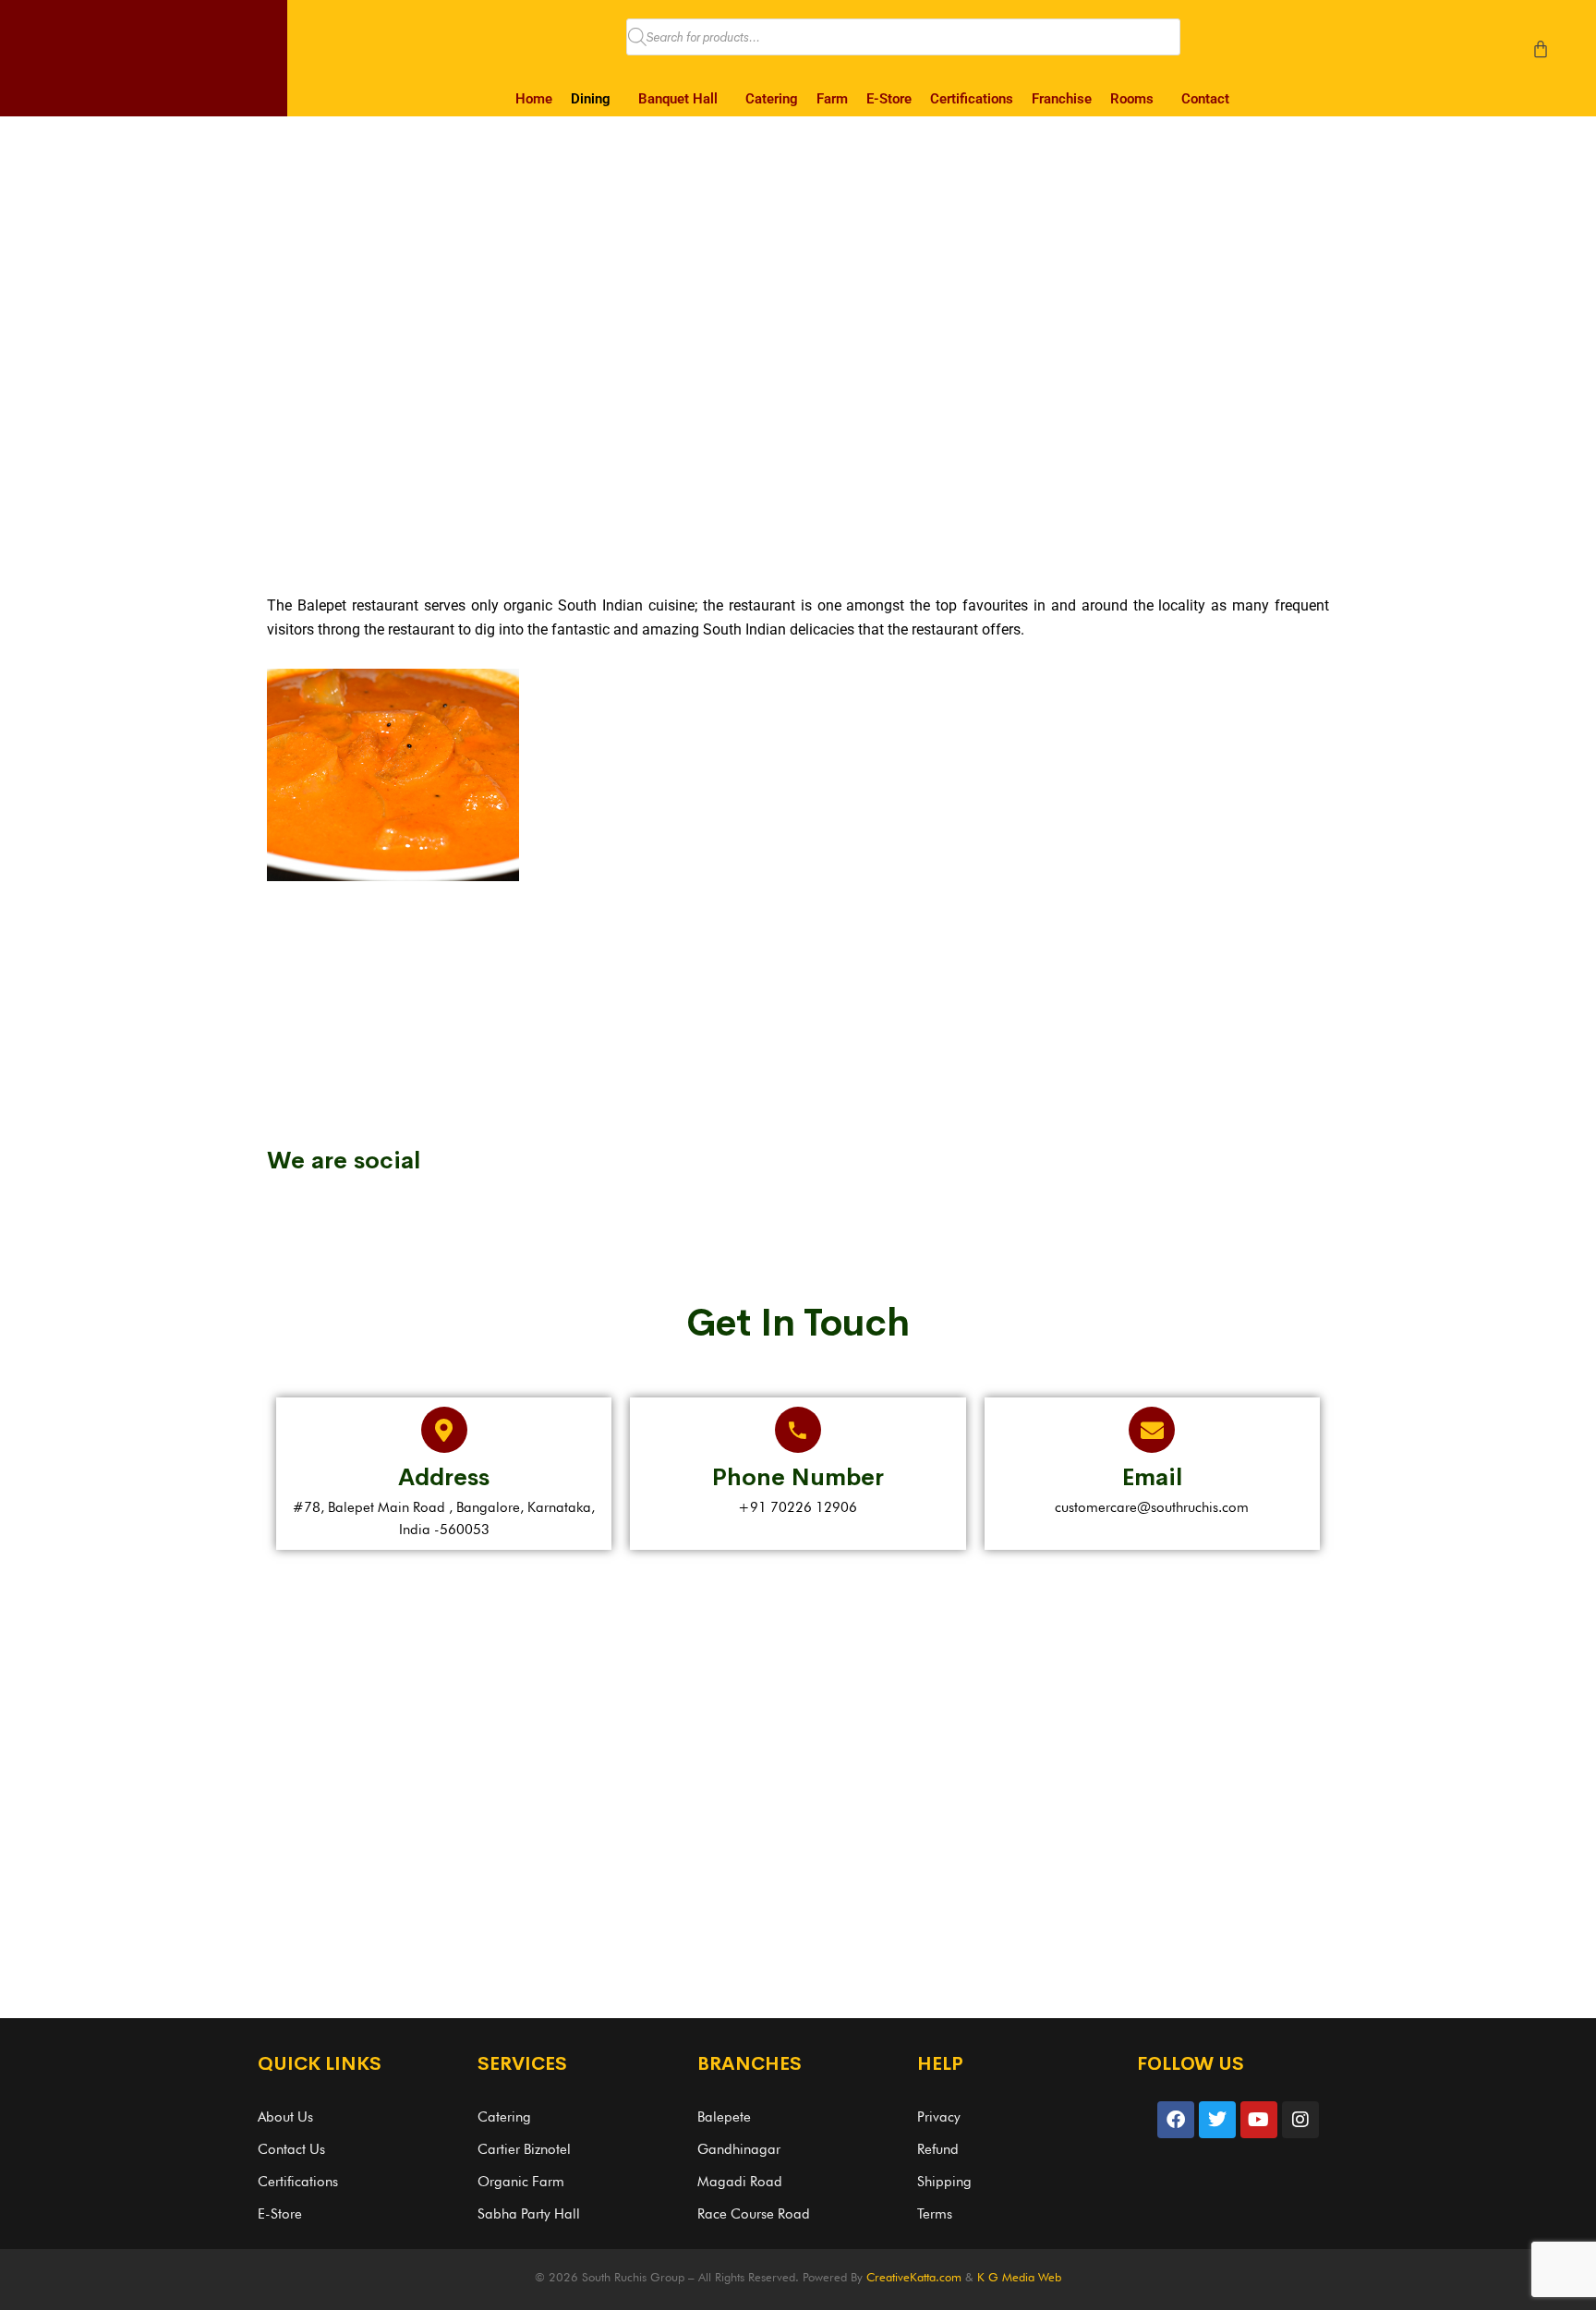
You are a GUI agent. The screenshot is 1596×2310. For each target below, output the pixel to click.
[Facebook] (1176, 2120)
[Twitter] (1217, 2120)
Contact (1205, 99)
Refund (938, 2149)
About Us (285, 2117)
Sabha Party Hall (529, 2214)
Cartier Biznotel (524, 2149)
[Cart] (1541, 49)
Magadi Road (740, 2182)
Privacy (939, 2117)
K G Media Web (1019, 2277)
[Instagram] (1300, 2120)
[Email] (1152, 1430)
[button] (595, 99)
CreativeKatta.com (914, 2277)
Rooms (1132, 99)
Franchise (1062, 99)
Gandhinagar (739, 2149)
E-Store (889, 99)
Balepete (724, 2117)
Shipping (944, 2182)
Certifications (972, 99)
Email (1152, 1477)
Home (534, 99)
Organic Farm (521, 2182)
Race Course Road (754, 2214)
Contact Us (291, 2149)
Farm (832, 99)
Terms (935, 2214)
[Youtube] (1259, 2120)
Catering (772, 99)
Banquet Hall (678, 99)
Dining (591, 99)
